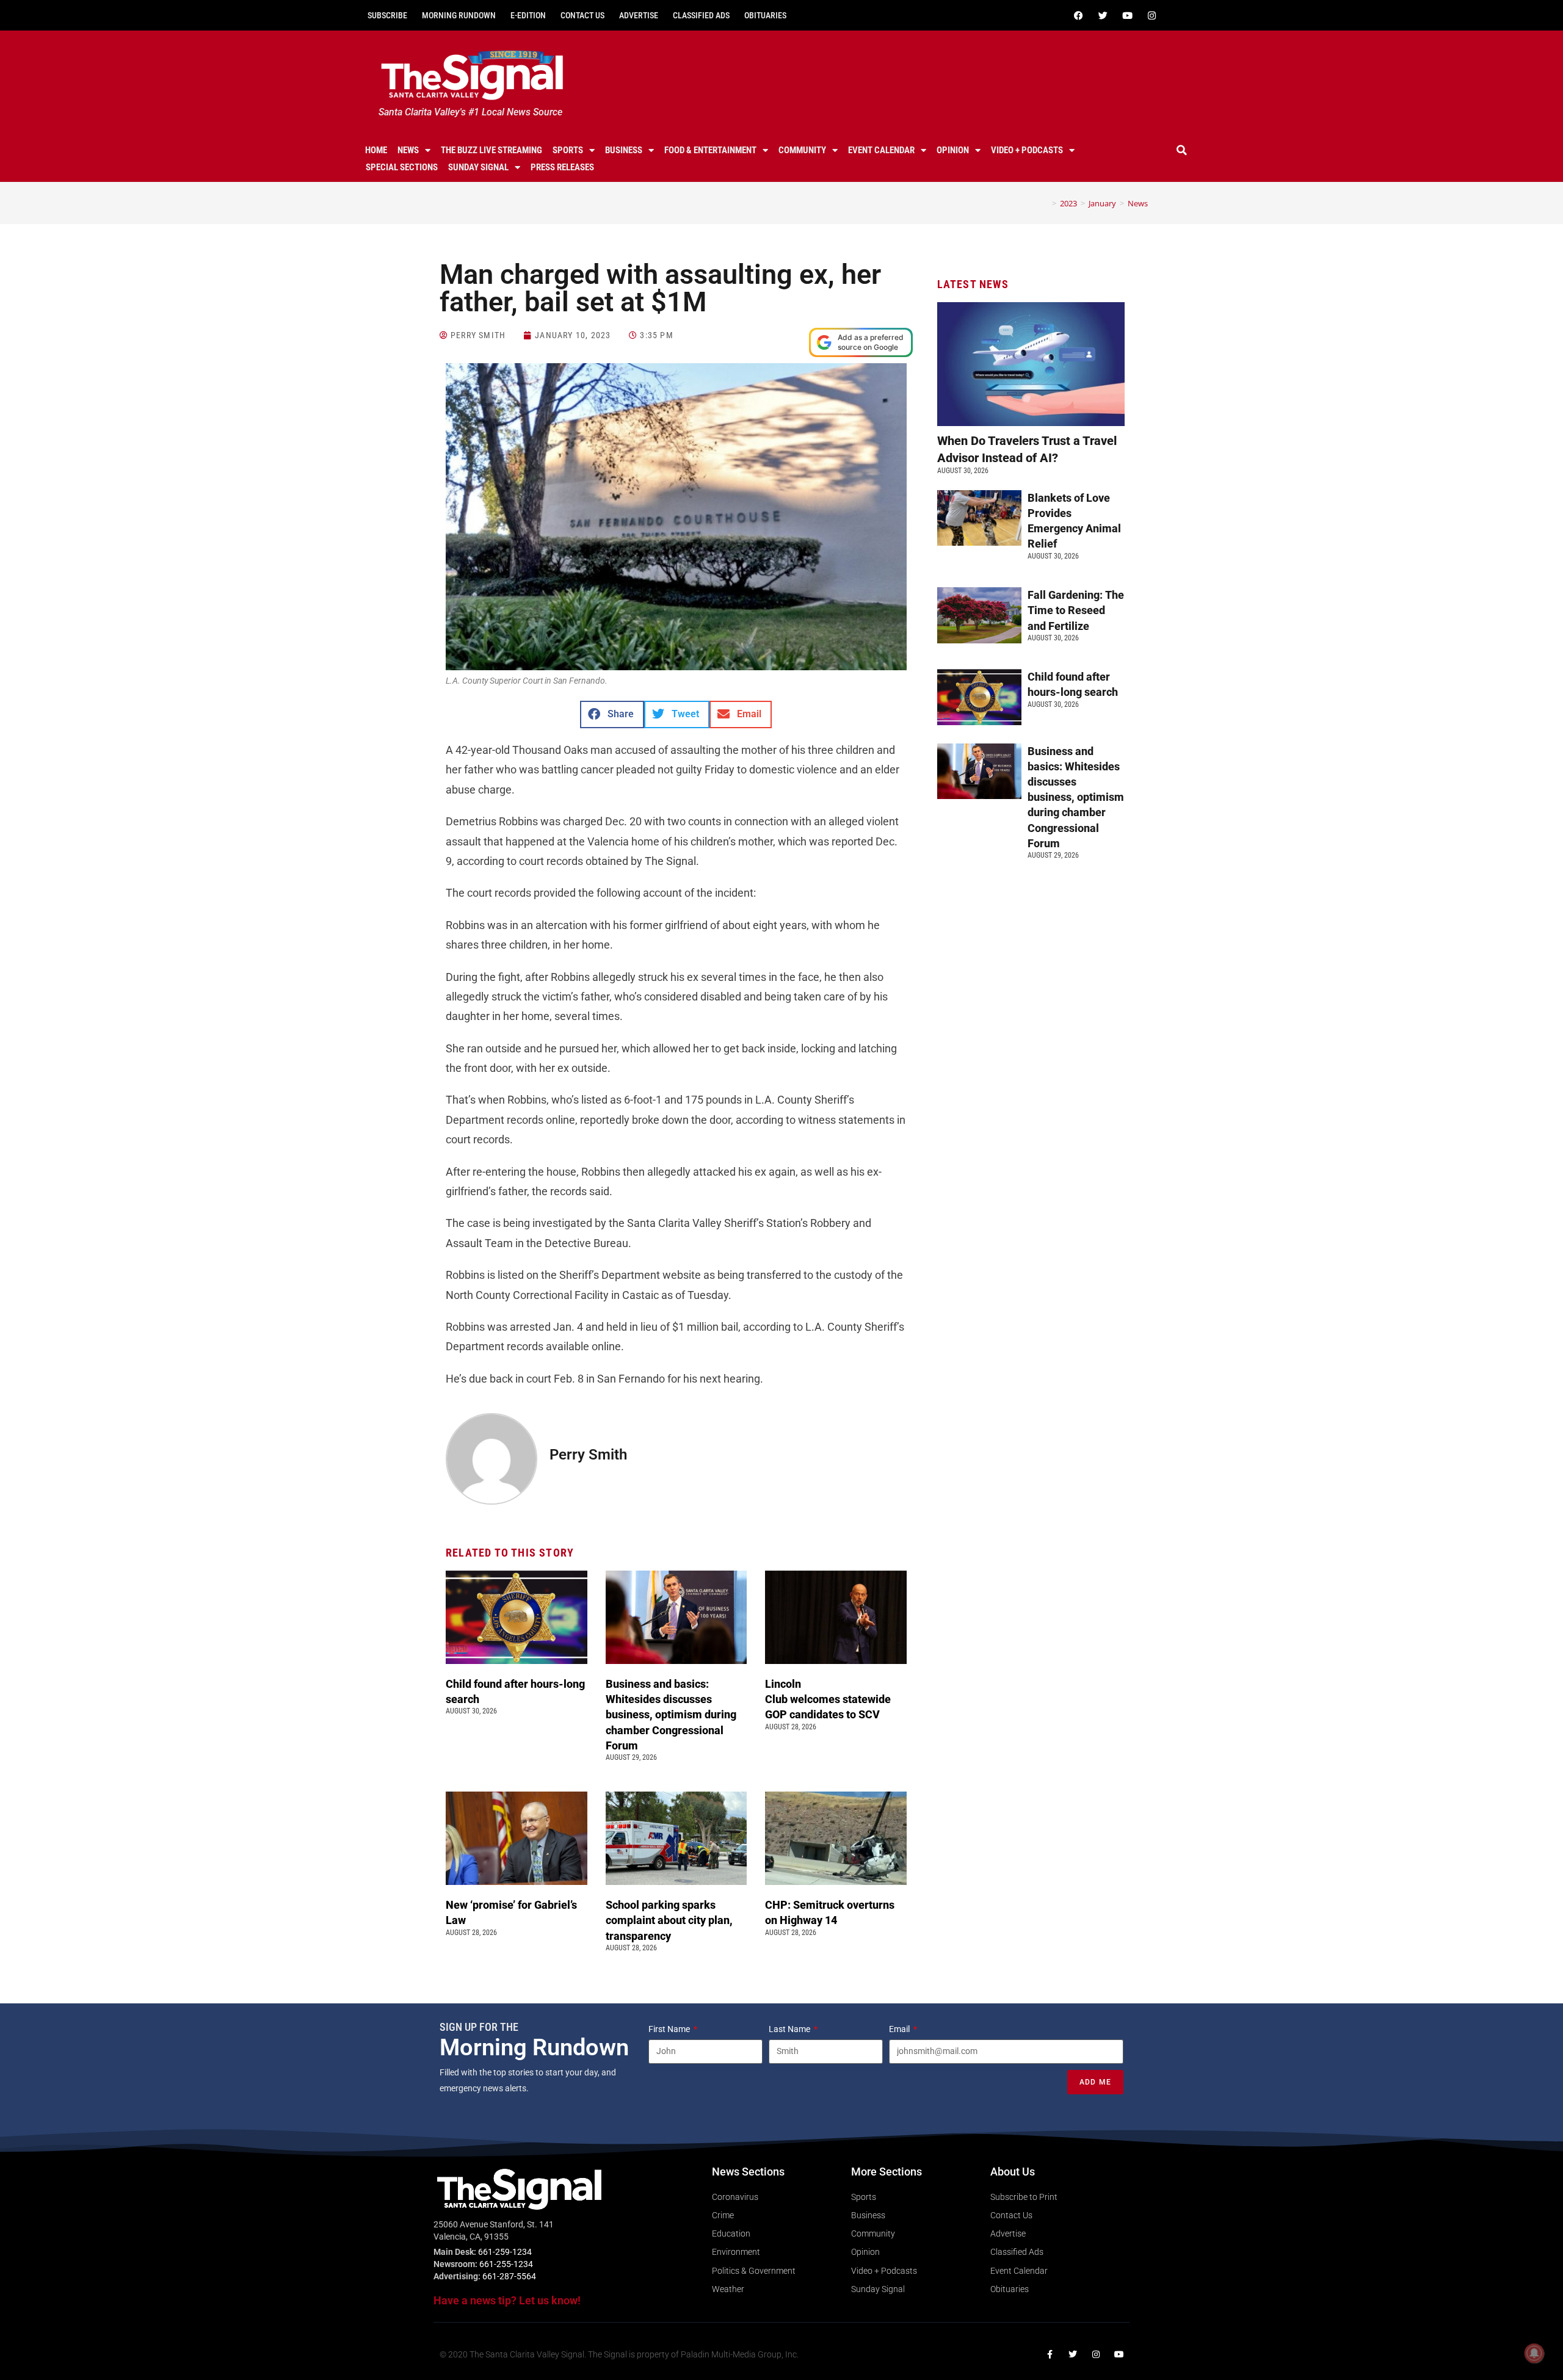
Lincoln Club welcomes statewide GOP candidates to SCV (828, 1699)
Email (900, 2029)
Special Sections (402, 167)
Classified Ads (701, 15)
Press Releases (562, 167)
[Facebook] (1078, 15)
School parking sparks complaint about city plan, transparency (669, 1920)
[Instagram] (1151, 15)
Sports (568, 150)
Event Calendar (881, 150)
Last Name (790, 2029)
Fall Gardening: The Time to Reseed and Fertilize (1076, 610)
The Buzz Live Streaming (491, 150)
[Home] (1045, 203)
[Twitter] (1103, 15)
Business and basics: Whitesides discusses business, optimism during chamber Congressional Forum (671, 1715)
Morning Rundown (459, 15)
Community (802, 150)
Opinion (953, 150)
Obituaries (765, 15)
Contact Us (582, 15)
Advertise (639, 15)
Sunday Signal (478, 167)
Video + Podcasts (1027, 150)
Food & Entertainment (710, 150)
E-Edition (528, 15)
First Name (670, 2029)
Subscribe (387, 15)
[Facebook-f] (1050, 2354)
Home (376, 150)
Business (624, 150)
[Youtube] (1127, 15)
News (408, 150)
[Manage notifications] (1534, 2353)
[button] (1182, 150)
